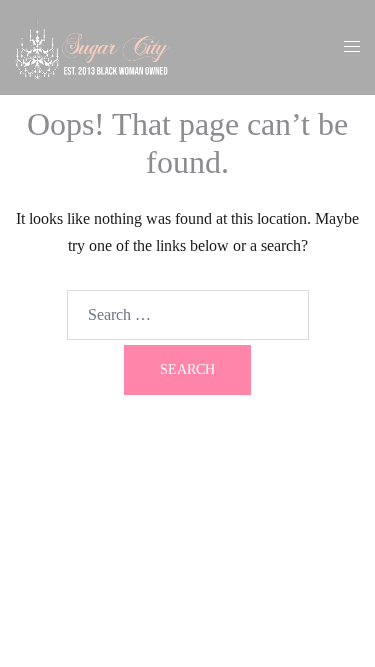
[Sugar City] (93, 45)
